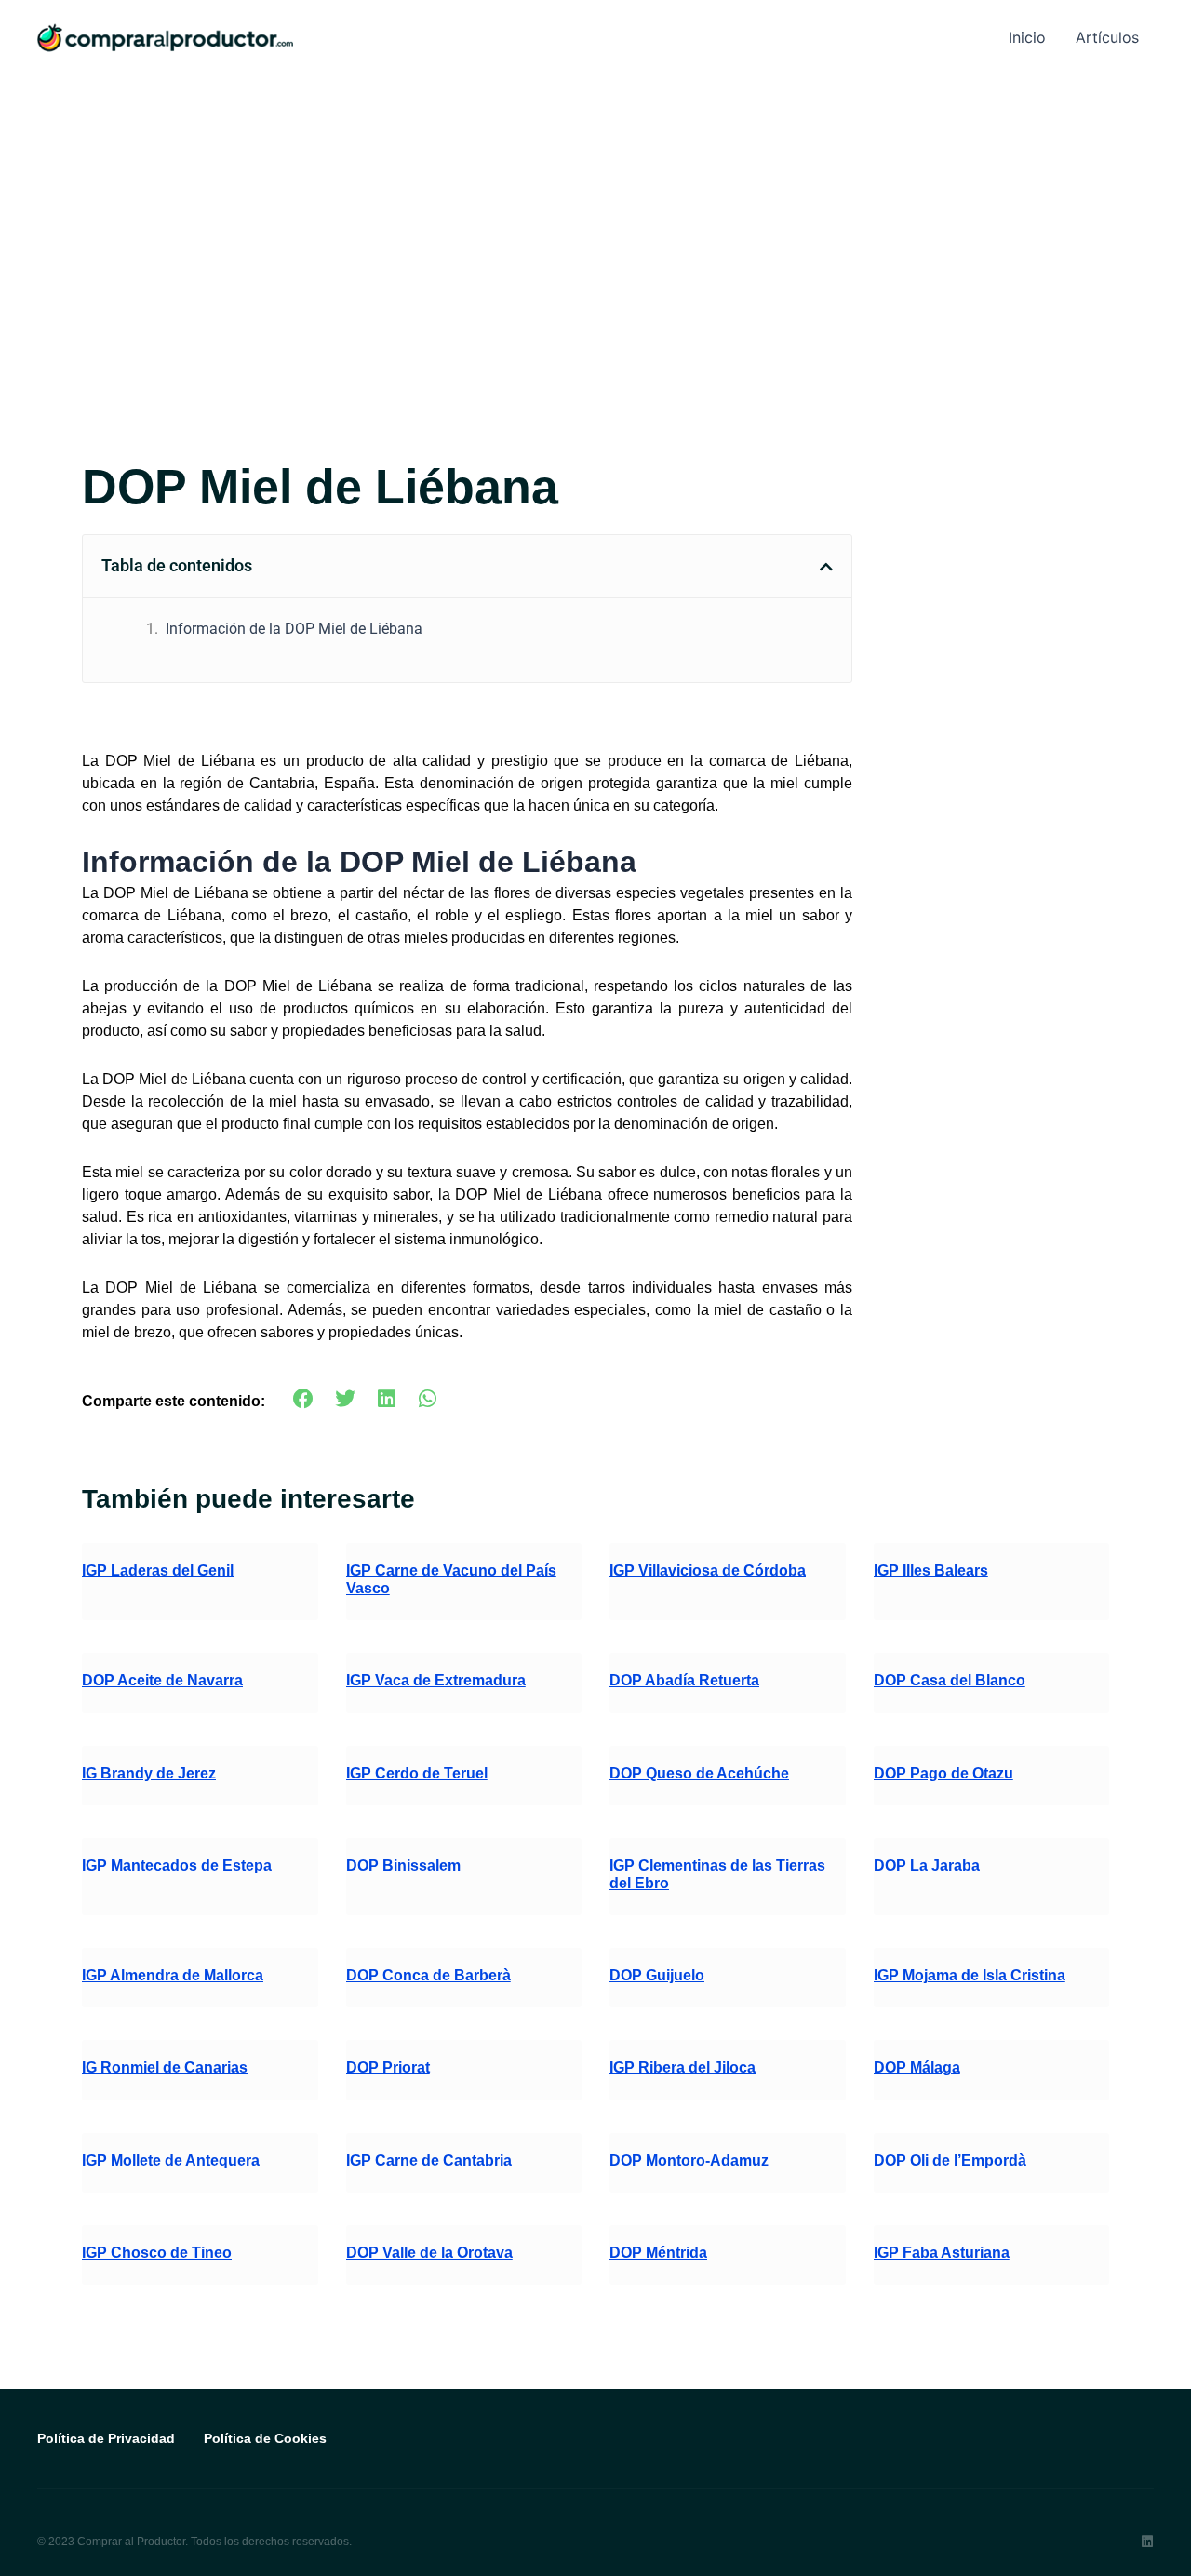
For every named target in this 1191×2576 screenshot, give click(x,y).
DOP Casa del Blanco (950, 1680)
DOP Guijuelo (657, 1975)
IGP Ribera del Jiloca (682, 2067)
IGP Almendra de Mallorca (173, 1975)
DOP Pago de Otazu (943, 1773)
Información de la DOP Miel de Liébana (294, 629)
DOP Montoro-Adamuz (689, 2160)
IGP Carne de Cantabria (429, 2160)
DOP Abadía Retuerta (684, 1680)
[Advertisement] (595, 214)
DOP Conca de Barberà (428, 1975)
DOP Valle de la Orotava (429, 2253)
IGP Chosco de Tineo (157, 2253)
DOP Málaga (917, 2067)
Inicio (1027, 37)
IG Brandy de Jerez (149, 1773)
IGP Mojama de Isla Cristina (970, 1975)
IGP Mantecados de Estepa (177, 1865)
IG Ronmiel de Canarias (165, 2067)
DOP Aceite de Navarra (162, 1680)
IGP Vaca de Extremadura (436, 1680)
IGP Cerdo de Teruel (417, 1773)
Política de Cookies (265, 2438)
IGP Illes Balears (931, 1570)
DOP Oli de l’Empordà (950, 2160)
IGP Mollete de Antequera (171, 2160)
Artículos (1107, 37)
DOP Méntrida (658, 2253)
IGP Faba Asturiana (942, 2253)
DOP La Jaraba (927, 1865)
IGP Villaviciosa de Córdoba (708, 1570)
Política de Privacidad (106, 2438)
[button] (826, 567)
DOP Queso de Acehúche (699, 1773)
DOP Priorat (388, 2067)
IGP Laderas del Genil (158, 1570)
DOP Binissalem (403, 1865)
